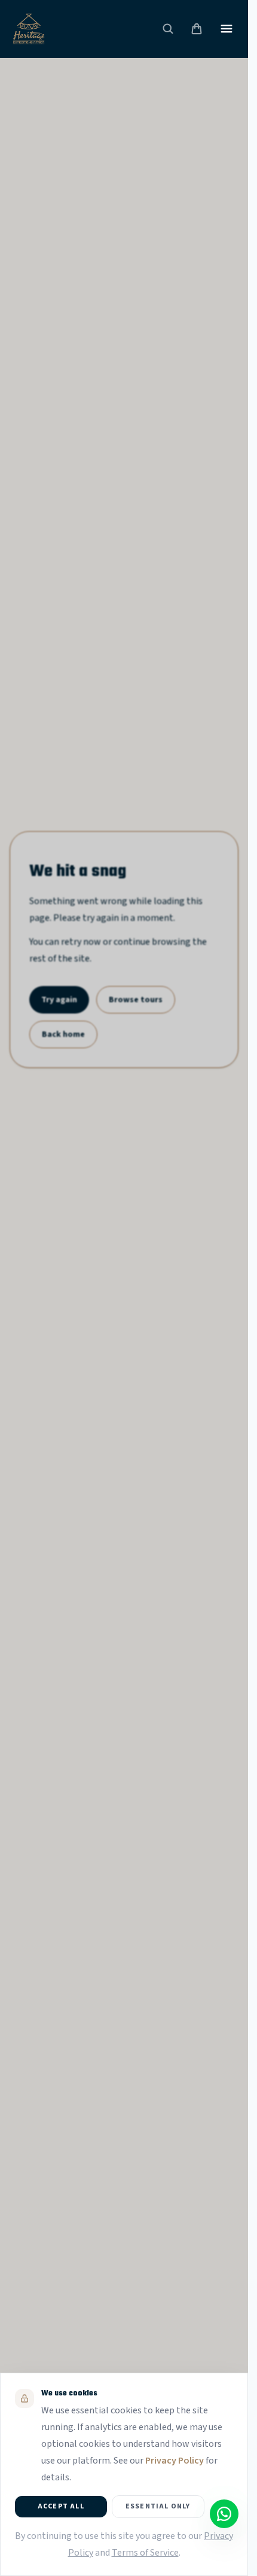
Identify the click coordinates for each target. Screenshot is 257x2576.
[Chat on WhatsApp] (224, 2514)
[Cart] (197, 29)
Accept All (61, 2506)
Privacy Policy (175, 2461)
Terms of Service (145, 2553)
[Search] (168, 29)
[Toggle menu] (227, 29)
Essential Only (158, 2506)
